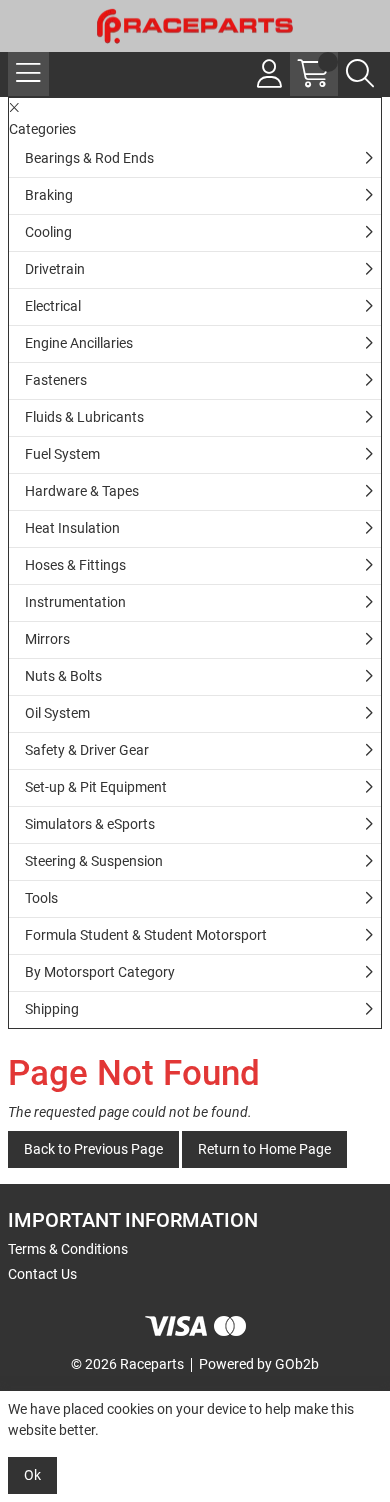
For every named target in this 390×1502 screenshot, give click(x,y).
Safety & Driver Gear (87, 750)
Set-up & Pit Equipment (96, 787)
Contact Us (42, 1274)
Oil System (57, 713)
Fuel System (62, 454)
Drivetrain (55, 269)
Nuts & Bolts (63, 676)
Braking (49, 195)
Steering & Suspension (94, 861)
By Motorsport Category (100, 972)
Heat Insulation (72, 528)
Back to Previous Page (93, 1149)
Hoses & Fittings (75, 565)
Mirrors (47, 639)
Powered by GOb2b (259, 1364)
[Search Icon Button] (360, 74)
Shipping (52, 1009)
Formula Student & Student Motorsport (146, 935)
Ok (32, 1475)
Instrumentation (75, 602)
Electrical (53, 306)
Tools (41, 898)
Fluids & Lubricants (84, 417)
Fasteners (56, 380)
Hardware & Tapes (82, 491)
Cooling (48, 232)
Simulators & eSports (90, 824)
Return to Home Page (264, 1149)
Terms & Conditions (68, 1249)
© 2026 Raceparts (127, 1364)
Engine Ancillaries (79, 343)
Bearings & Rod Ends (89, 158)
